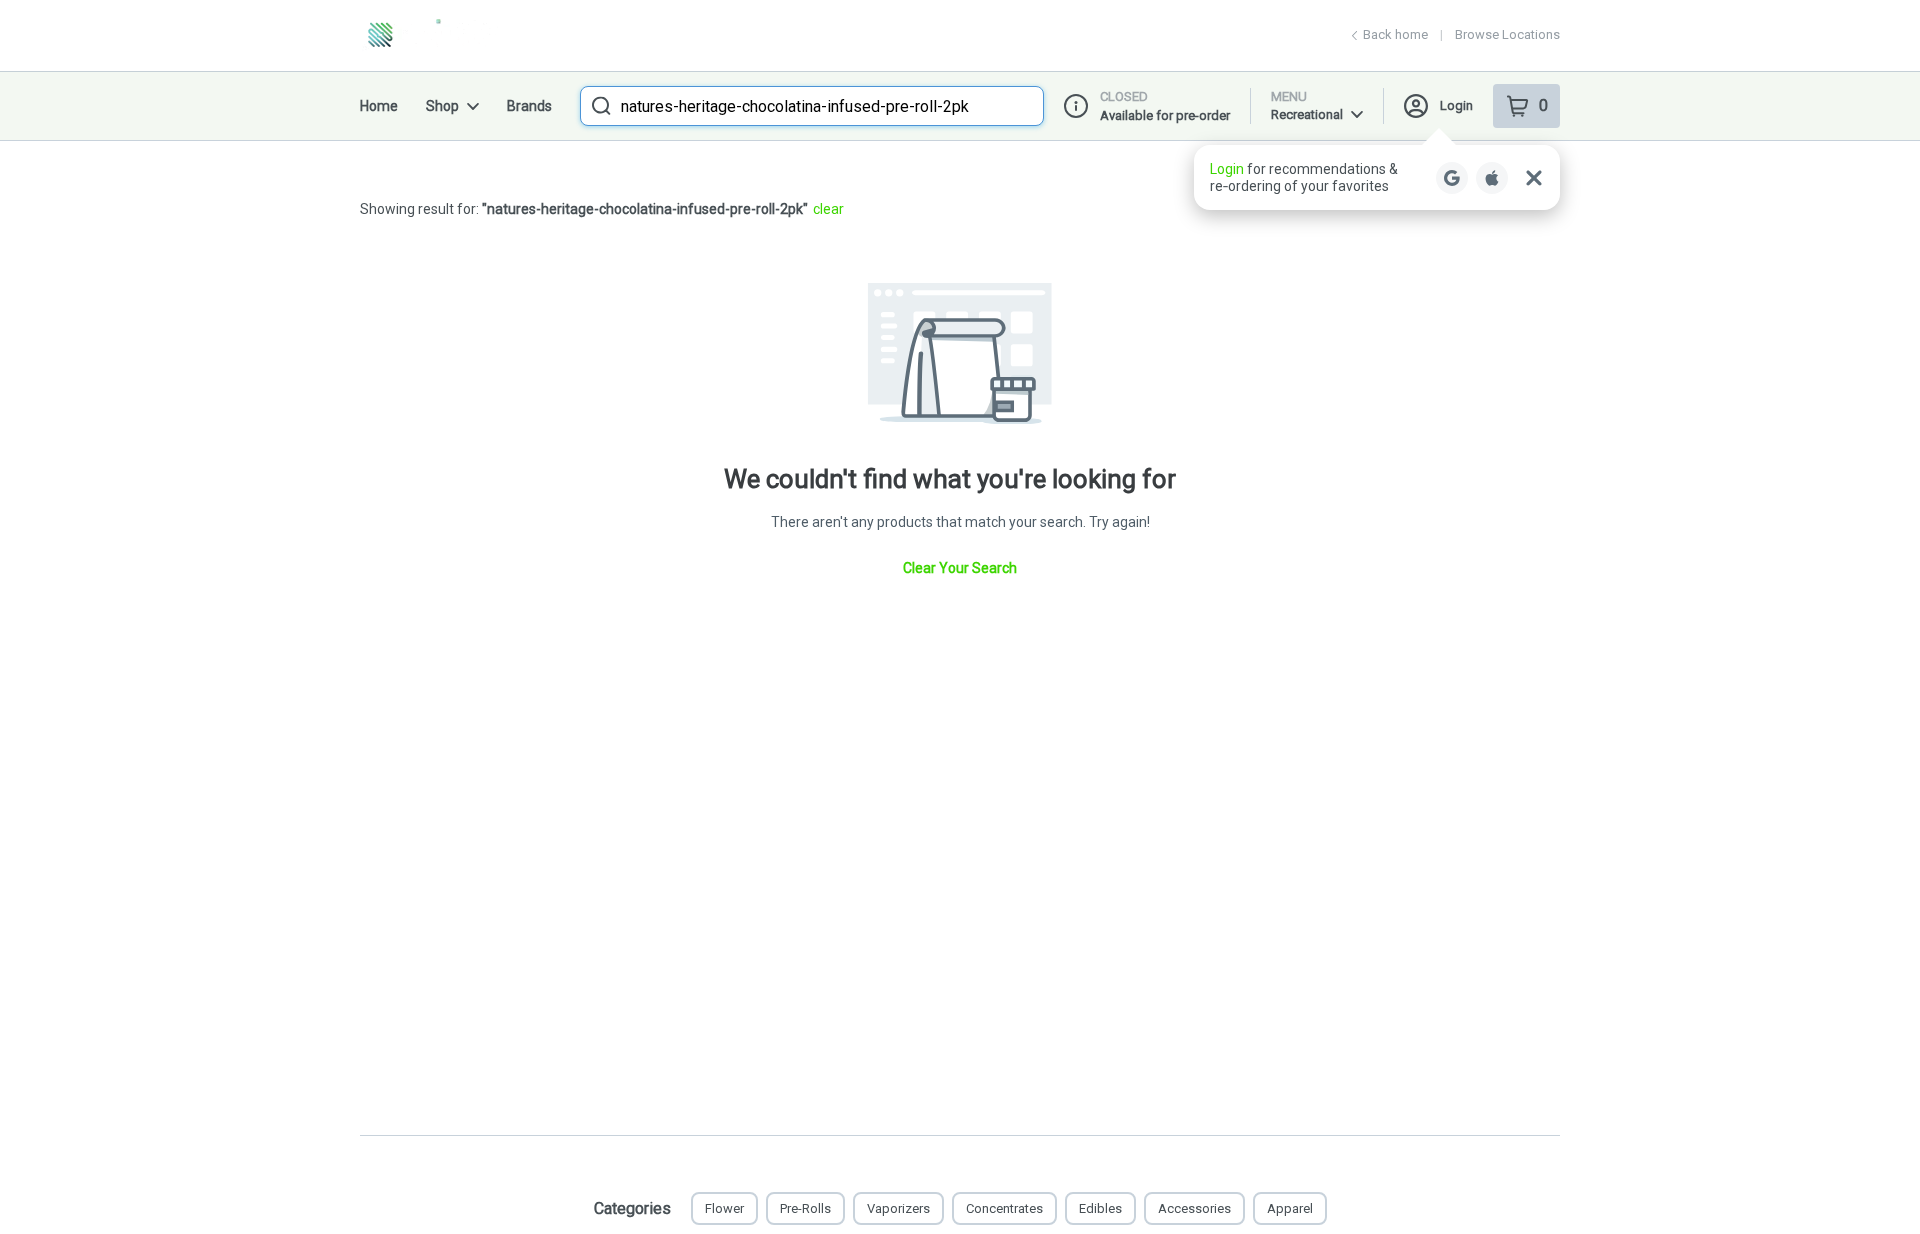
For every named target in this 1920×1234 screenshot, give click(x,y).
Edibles (1100, 1208)
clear (828, 209)
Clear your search (960, 568)
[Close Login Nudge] (1534, 178)
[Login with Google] (1452, 178)
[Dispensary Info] (1076, 106)
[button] (1377, 177)
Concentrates (1004, 1208)
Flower (724, 1208)
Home (379, 106)
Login (1456, 105)
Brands (529, 106)
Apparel (1290, 1208)
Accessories (1194, 1208)
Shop (442, 106)
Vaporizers (898, 1208)
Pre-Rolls (805, 1208)
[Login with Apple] (1492, 178)
